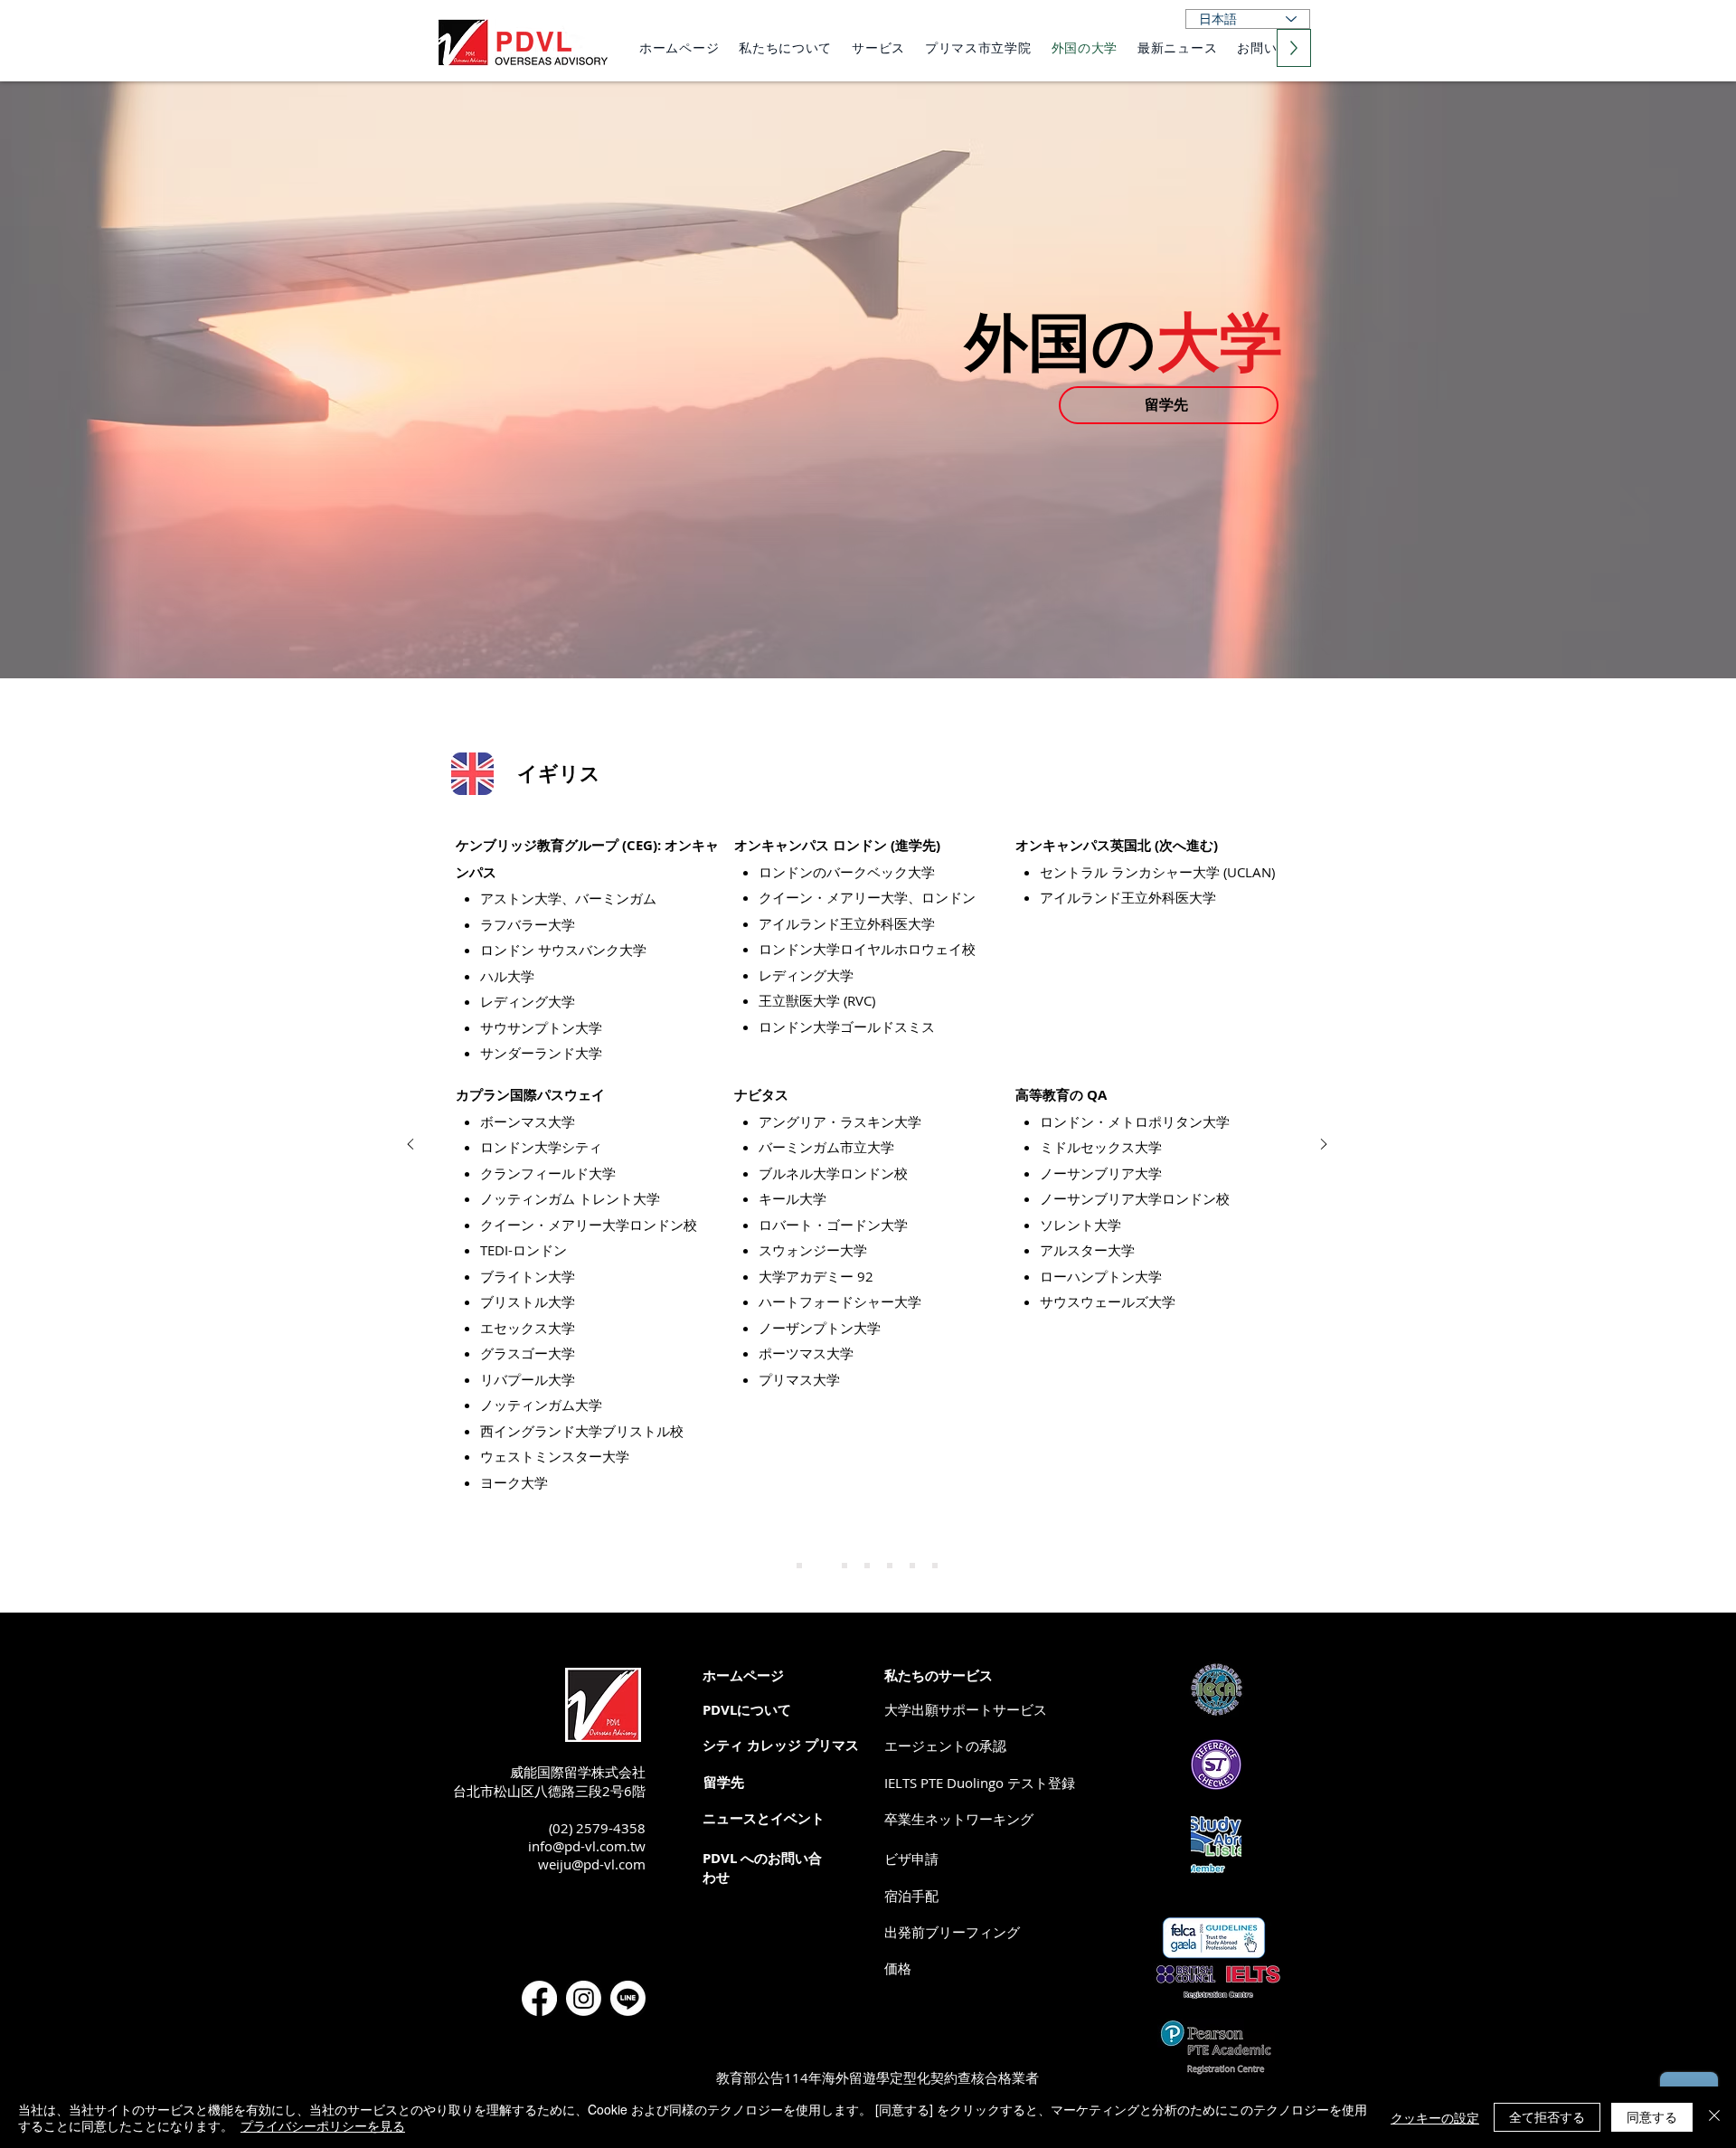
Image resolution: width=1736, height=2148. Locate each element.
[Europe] (890, 1566)
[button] (898, 1968)
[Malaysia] (912, 1566)
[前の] (410, 1145)
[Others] (935, 1566)
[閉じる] (1714, 2117)
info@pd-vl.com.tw (587, 1846)
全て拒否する (1547, 2116)
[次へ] (1324, 1145)
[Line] (628, 1998)
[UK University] (799, 1566)
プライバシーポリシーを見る (323, 2125)
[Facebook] (539, 1998)
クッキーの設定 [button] (1435, 2117)
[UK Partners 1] (844, 1566)
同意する (1652, 2116)
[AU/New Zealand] (867, 1566)
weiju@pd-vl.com (592, 1864)
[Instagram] (584, 1998)
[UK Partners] (822, 1566)
